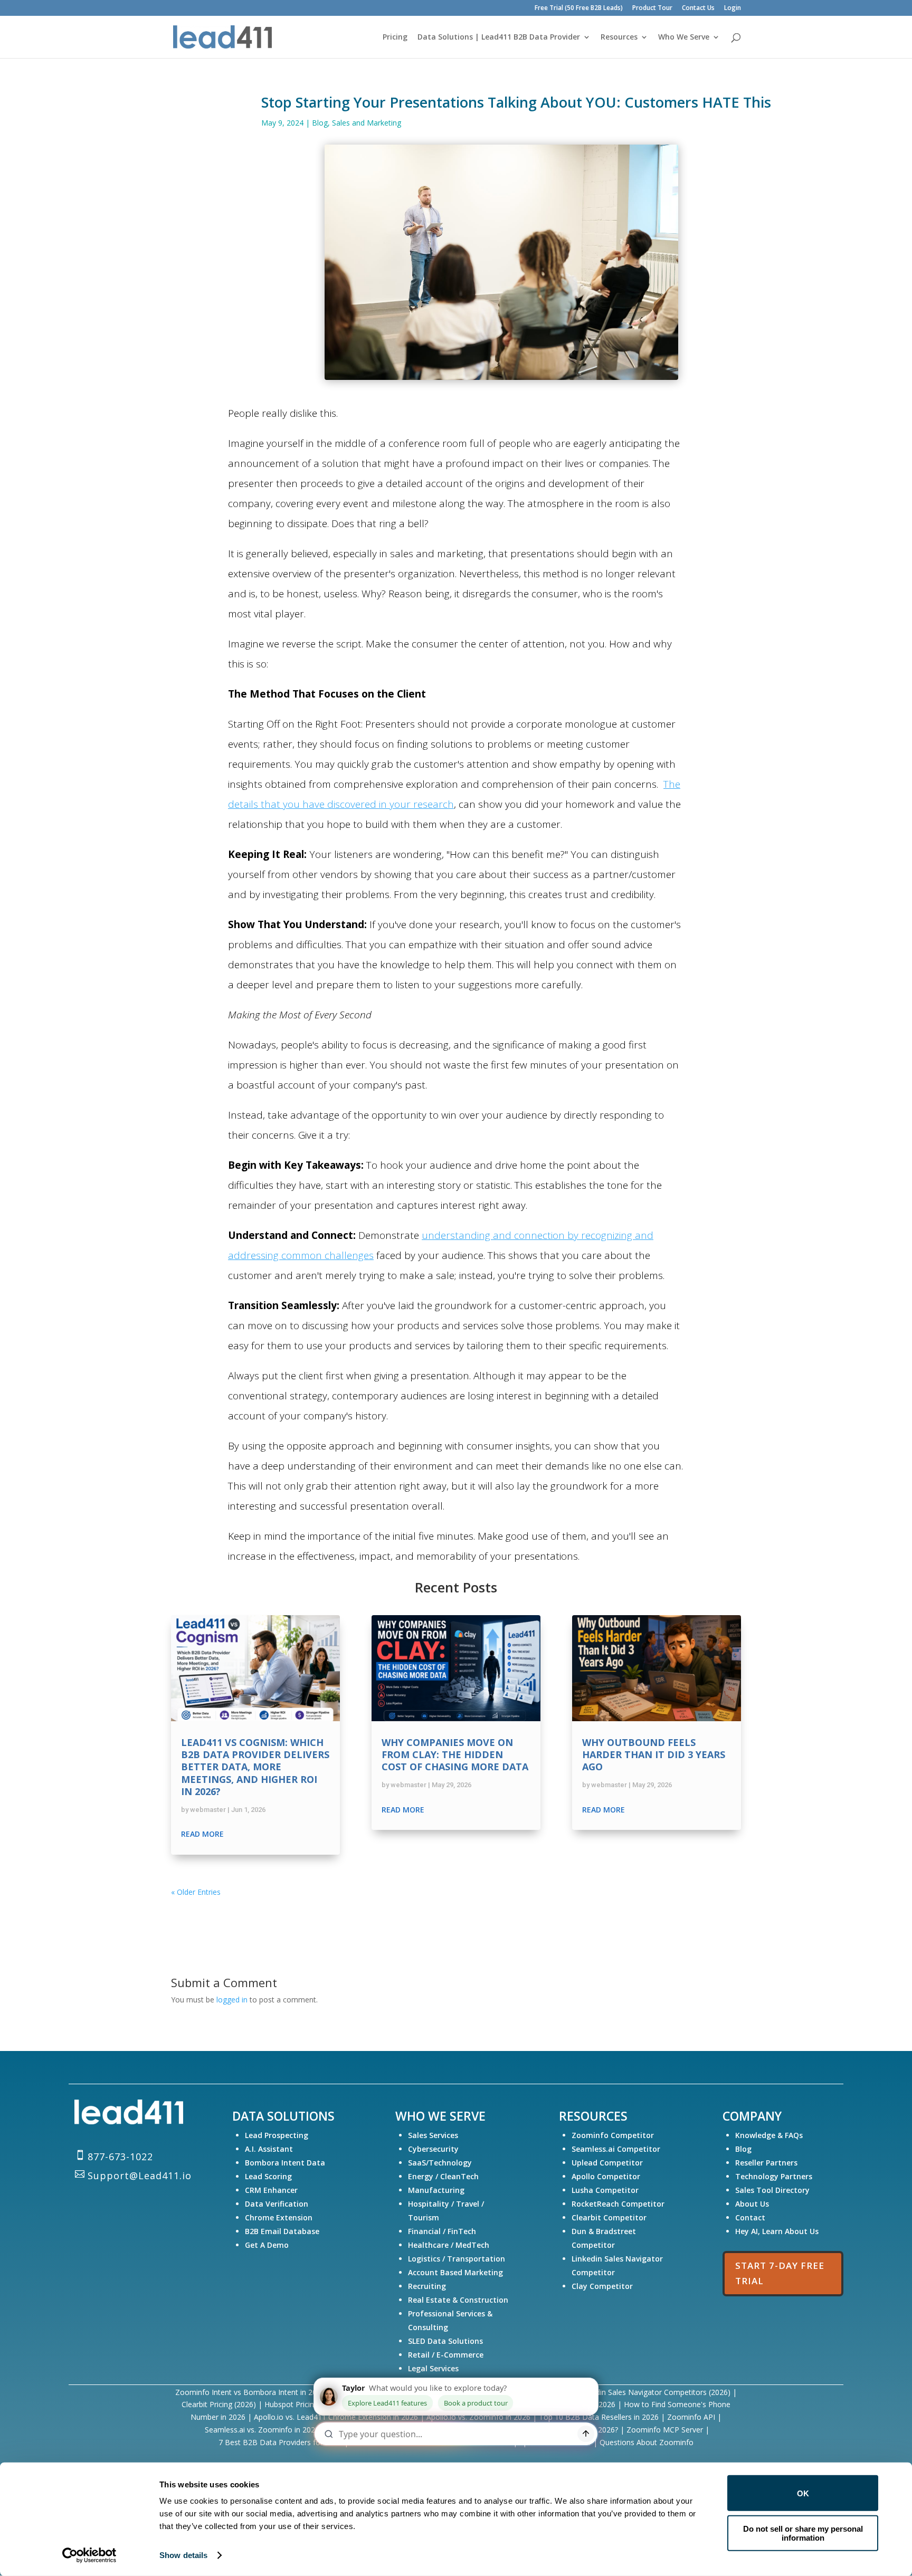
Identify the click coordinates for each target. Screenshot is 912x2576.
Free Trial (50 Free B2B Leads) (579, 8)
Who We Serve (684, 37)
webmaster (208, 1810)
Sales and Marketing (367, 123)
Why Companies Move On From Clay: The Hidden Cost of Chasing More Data (455, 1755)
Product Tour (652, 8)
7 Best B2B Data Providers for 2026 (281, 2442)
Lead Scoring (268, 2176)
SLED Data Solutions (445, 2341)
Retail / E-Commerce (446, 2355)
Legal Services (433, 2368)
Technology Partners (775, 2176)
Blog (320, 123)
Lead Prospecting (277, 2135)
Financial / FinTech (442, 2231)
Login (733, 8)
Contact (750, 2217)
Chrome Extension (279, 2217)
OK (803, 2493)
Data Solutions (283, 2116)
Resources (619, 37)
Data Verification (277, 2204)
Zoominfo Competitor (613, 2135)
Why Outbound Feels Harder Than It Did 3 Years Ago (654, 1755)
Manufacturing (436, 2190)
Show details (183, 2555)
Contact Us (698, 8)
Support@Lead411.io (140, 2176)
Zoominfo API (691, 2417)
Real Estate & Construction (458, 2300)
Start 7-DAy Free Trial (780, 2273)
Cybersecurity (433, 2149)
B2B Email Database (282, 2231)
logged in (232, 2000)
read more (202, 1834)
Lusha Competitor (605, 2190)
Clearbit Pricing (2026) (219, 2404)
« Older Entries (196, 1892)
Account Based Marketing (455, 2272)
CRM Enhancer (271, 2190)
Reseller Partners (766, 2163)
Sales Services (433, 2135)
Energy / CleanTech (443, 2176)
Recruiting (427, 2286)
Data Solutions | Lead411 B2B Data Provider (499, 37)
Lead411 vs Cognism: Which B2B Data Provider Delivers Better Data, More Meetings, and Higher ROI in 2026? (255, 1767)
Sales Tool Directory (773, 2190)
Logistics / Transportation (457, 2259)
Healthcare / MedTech (449, 2245)
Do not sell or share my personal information (803, 2533)
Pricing (395, 37)
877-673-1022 (120, 2157)
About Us (752, 2204)
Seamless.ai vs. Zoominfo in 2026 (262, 2430)
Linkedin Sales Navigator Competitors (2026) (654, 2392)
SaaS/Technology (440, 2163)
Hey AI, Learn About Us (777, 2231)
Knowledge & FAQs (769, 2135)
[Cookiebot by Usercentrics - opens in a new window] (89, 2555)
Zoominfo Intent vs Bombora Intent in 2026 (250, 2392)
